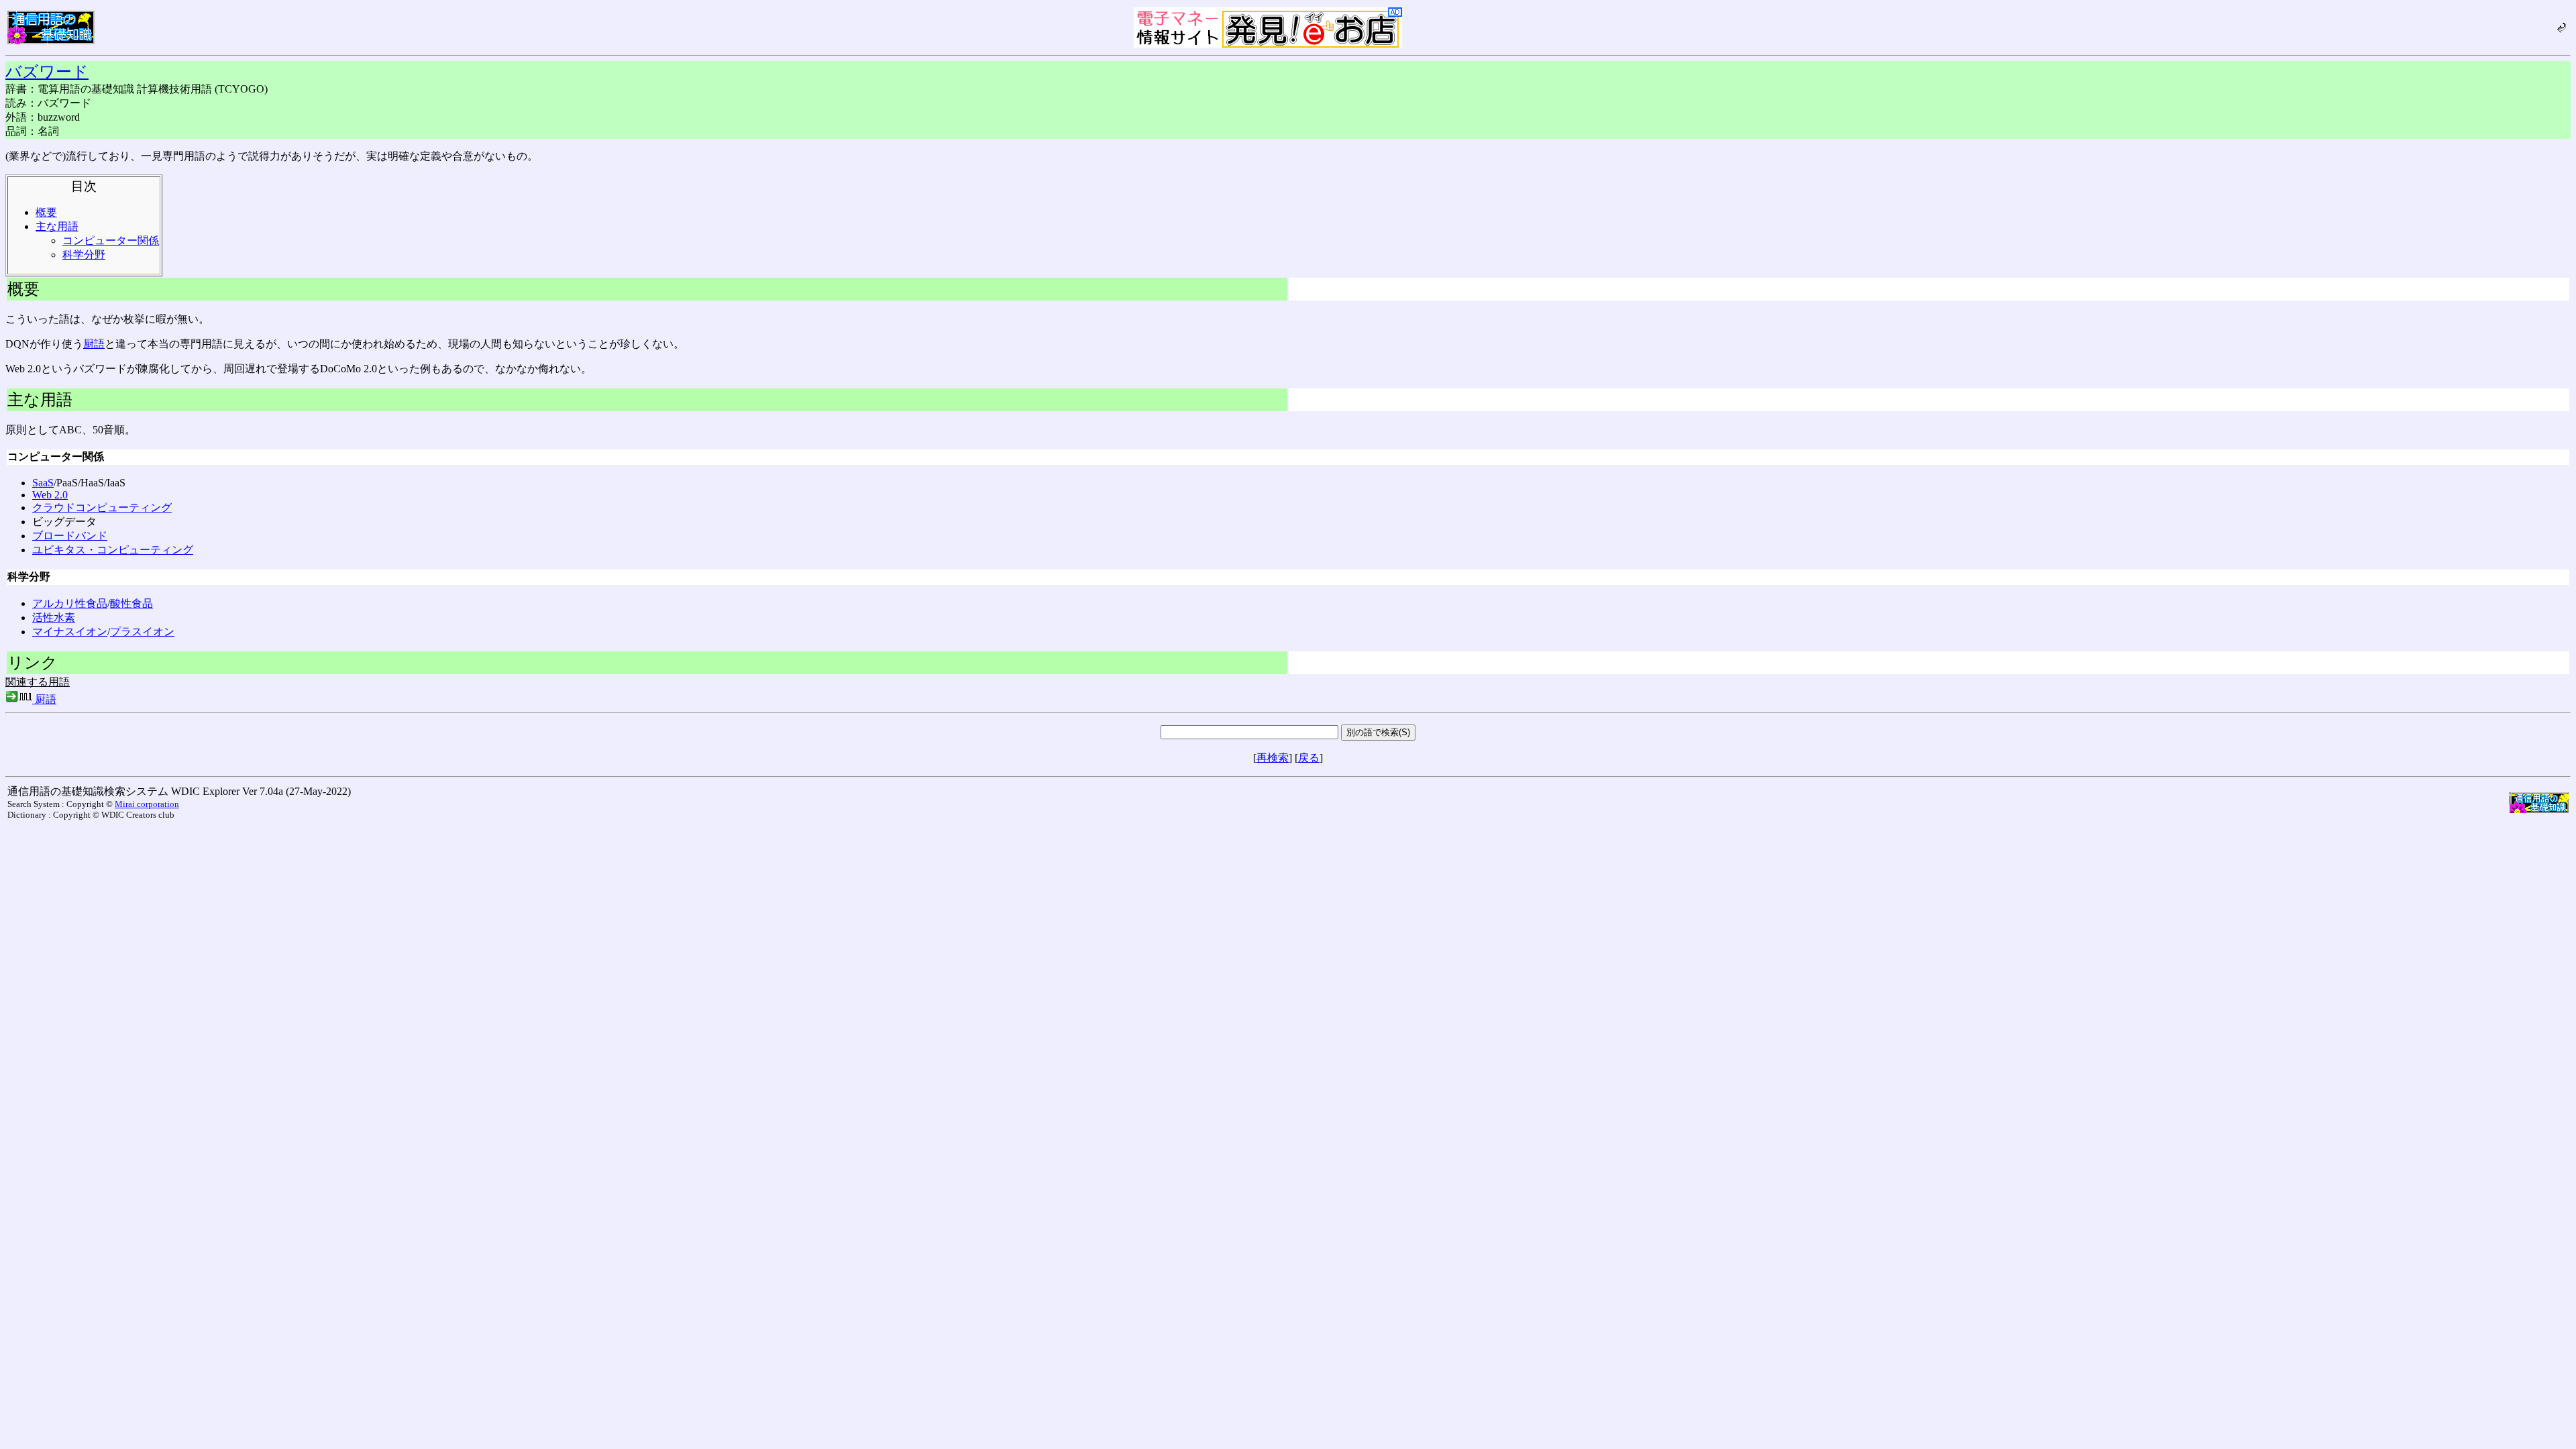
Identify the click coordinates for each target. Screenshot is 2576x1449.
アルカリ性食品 (70, 603)
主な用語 (57, 226)
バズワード (47, 72)
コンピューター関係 (111, 240)
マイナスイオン (70, 632)
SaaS (43, 483)
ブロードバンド (70, 536)
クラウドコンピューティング (102, 507)
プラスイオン (142, 632)
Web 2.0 (50, 495)
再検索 (1273, 758)
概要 (46, 212)
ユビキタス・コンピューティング (113, 550)
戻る (1309, 758)
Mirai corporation (147, 804)
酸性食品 (131, 603)
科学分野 (84, 255)
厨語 (94, 344)
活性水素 (54, 618)
